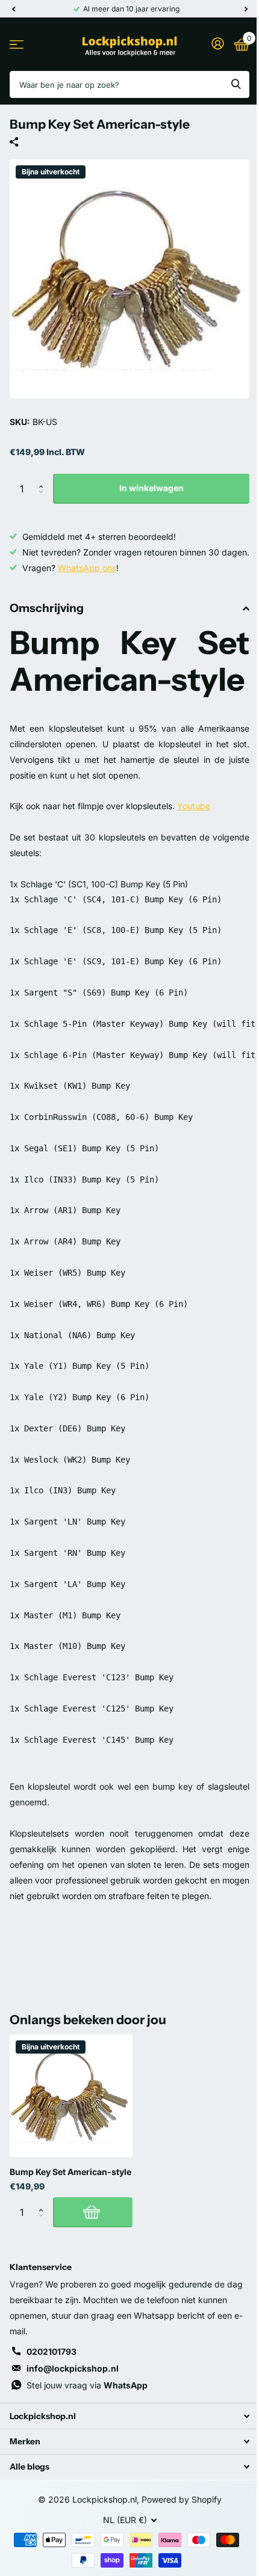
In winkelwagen (151, 488)
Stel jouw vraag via (87, 2385)
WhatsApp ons (87, 568)
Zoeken (236, 84)
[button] (44, 478)
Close (129, 2416)
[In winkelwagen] (93, 2212)
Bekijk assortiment (17, 44)
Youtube (194, 806)
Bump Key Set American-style (70, 2172)
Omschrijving (47, 608)
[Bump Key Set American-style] (71, 2096)
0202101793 (51, 2351)
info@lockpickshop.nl (73, 2368)
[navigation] (13, 9)
